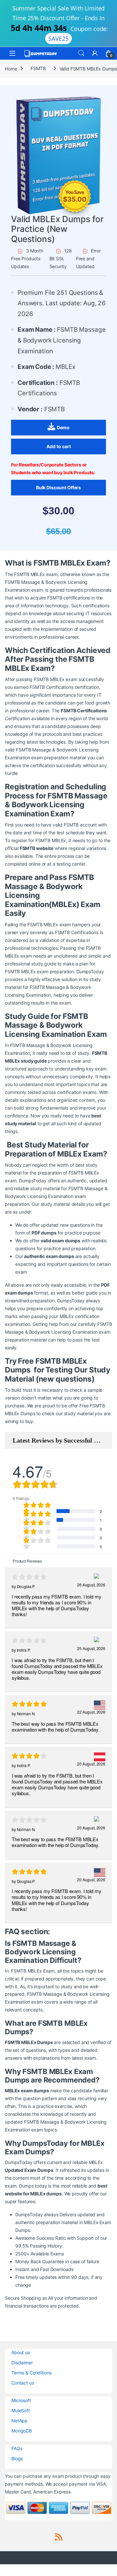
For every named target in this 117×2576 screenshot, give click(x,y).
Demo (63, 427)
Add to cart (59, 446)
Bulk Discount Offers (58, 487)
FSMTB (38, 68)
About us (21, 2352)
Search (81, 53)
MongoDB (22, 2431)
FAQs (17, 2448)
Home (11, 68)
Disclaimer (22, 2363)
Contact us (23, 2383)
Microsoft (21, 2400)
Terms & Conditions (31, 2373)
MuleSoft (21, 2410)
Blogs (17, 2458)
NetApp (19, 2421)
